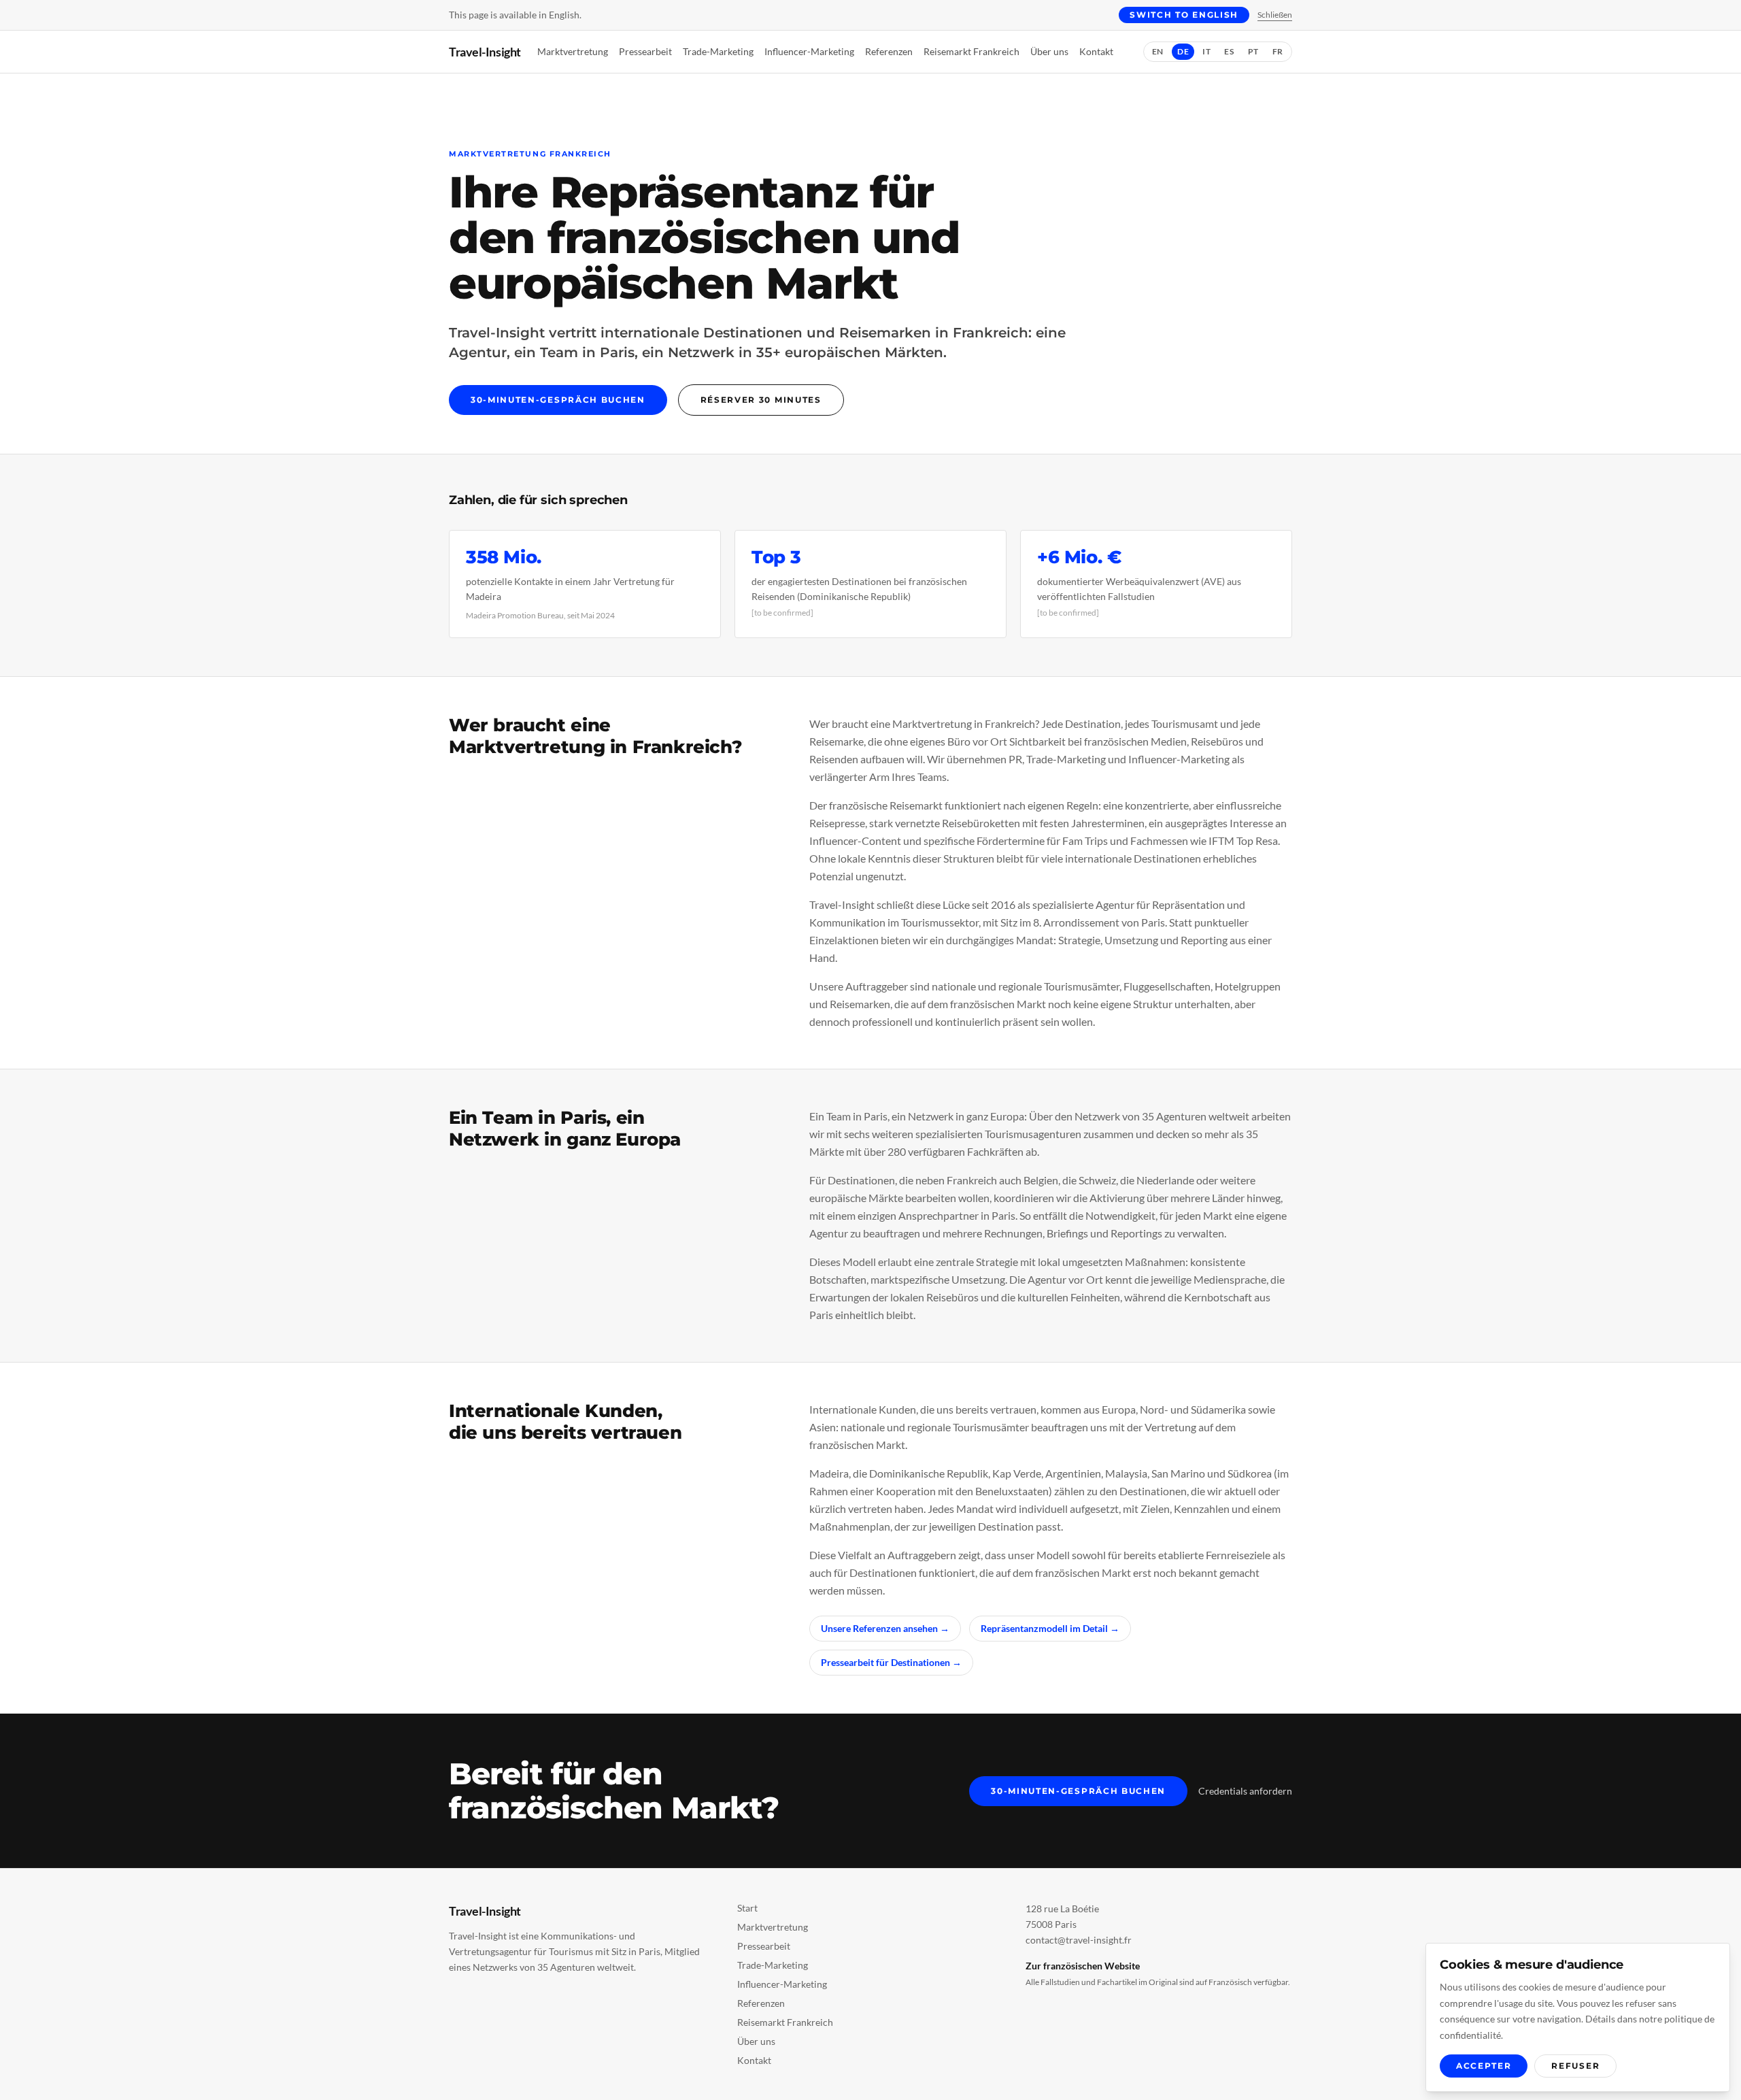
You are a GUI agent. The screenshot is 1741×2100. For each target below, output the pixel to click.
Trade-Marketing (718, 51)
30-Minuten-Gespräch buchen (558, 400)
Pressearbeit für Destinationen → (891, 1662)
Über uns (1049, 51)
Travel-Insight (485, 52)
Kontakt (1096, 51)
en (1158, 51)
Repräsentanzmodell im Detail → (1050, 1628)
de (1183, 51)
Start (747, 1908)
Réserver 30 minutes (761, 400)
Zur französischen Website (1083, 1966)
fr (1278, 51)
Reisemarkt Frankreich (971, 51)
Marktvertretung (573, 51)
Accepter (1484, 2066)
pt (1253, 51)
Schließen (1275, 15)
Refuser (1575, 2066)
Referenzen (889, 51)
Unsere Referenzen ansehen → (885, 1628)
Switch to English (1184, 15)
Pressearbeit (645, 51)
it (1206, 51)
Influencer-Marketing (809, 51)
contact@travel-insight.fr (1079, 1940)
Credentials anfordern (1245, 1791)
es (1229, 51)
